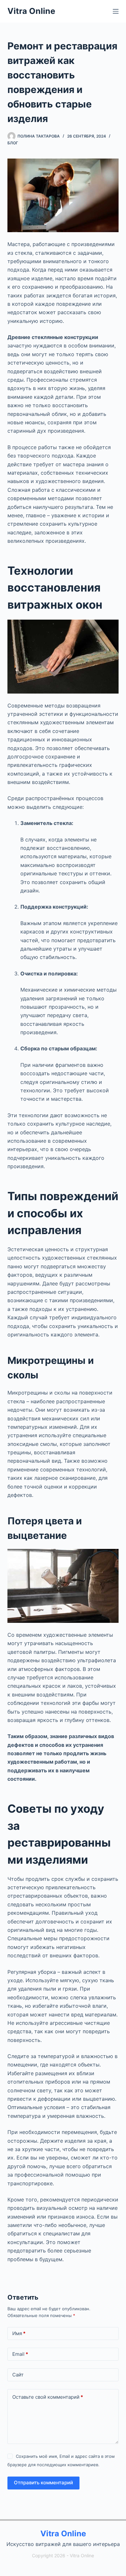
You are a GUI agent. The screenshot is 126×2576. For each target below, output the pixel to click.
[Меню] (116, 11)
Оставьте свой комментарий (48, 2397)
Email (20, 2354)
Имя (19, 2333)
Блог (13, 143)
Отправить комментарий (43, 2483)
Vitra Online (31, 11)
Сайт (18, 2375)
